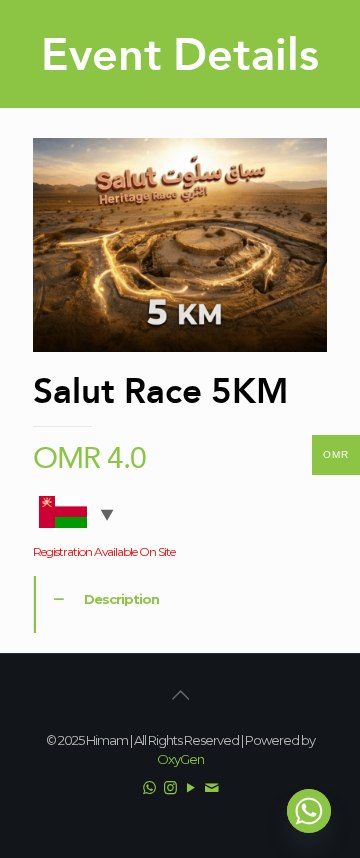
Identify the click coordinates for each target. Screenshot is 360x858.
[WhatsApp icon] (148, 787)
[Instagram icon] (169, 787)
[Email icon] (211, 787)
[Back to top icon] (180, 695)
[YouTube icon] (190, 787)
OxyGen (180, 759)
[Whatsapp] (309, 811)
